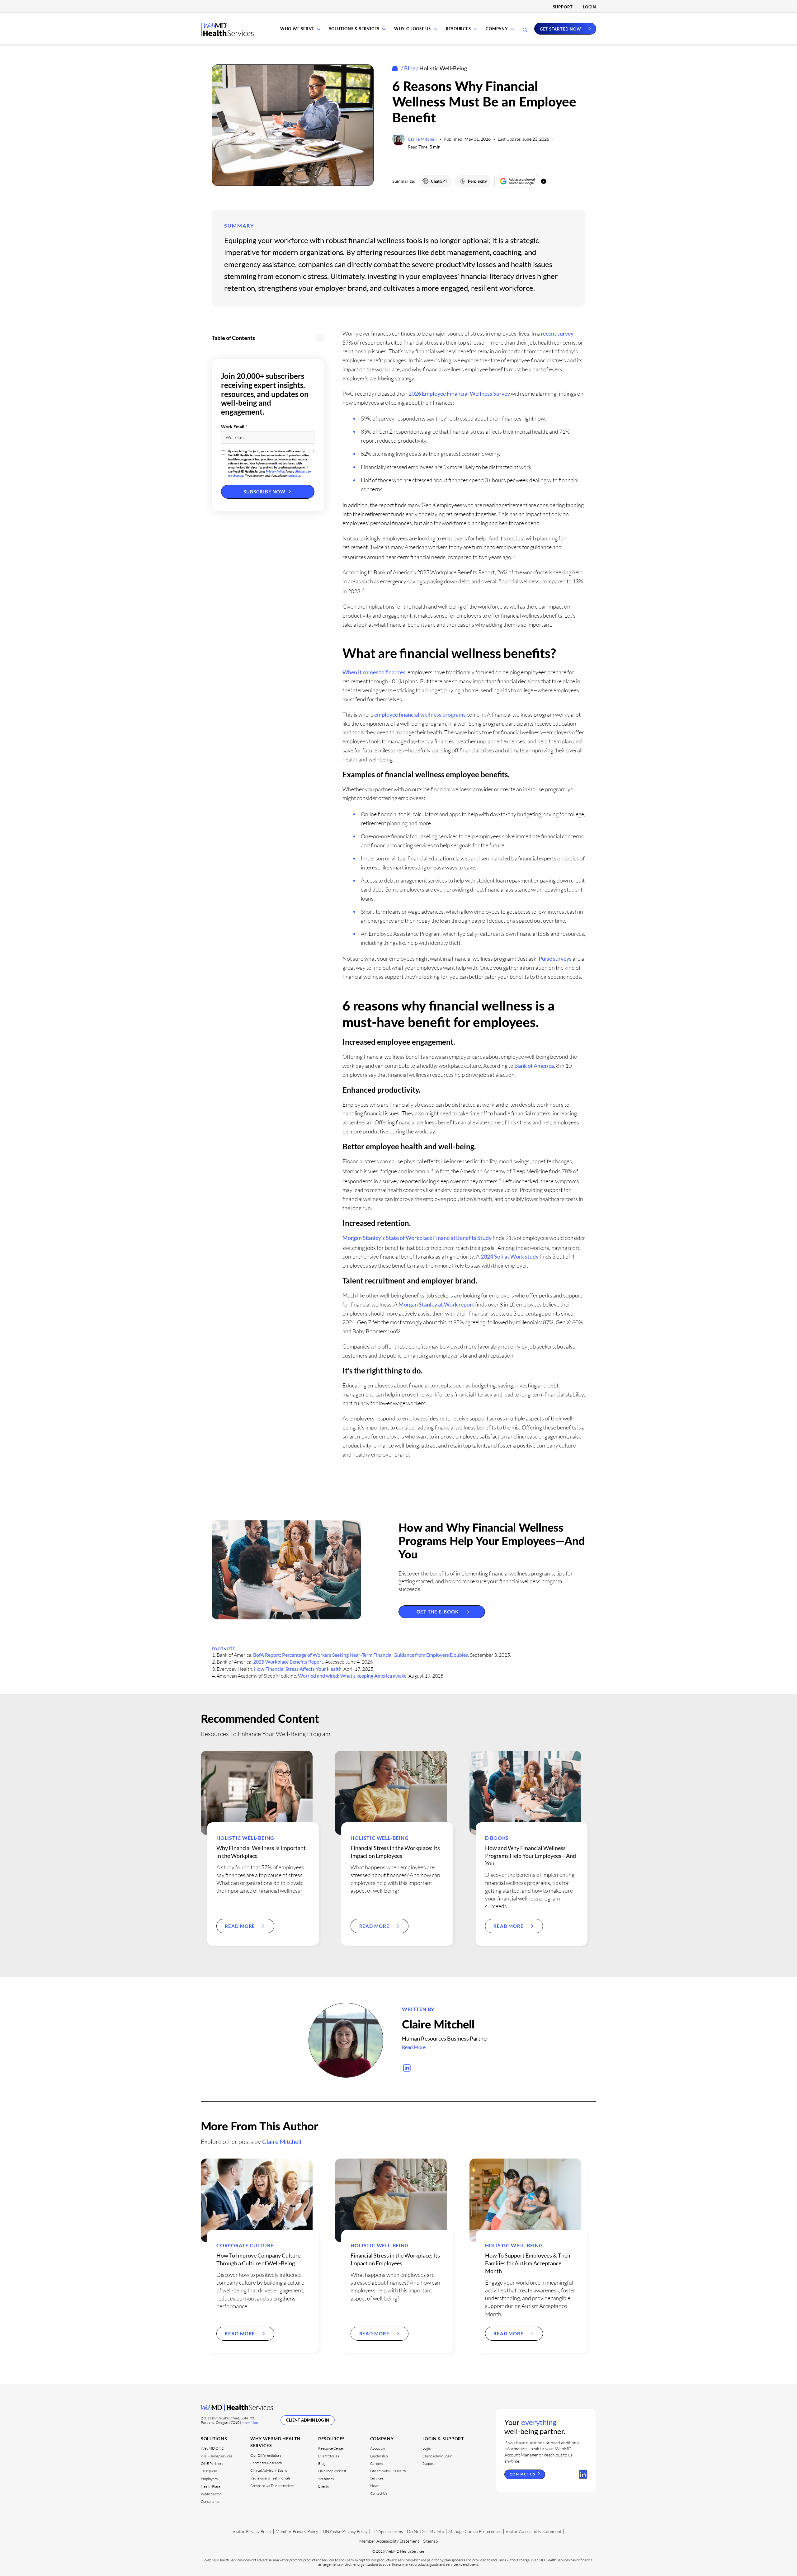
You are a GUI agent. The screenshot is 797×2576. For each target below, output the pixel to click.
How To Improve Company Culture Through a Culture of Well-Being (258, 2259)
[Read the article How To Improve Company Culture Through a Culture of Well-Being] (257, 2200)
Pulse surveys (555, 958)
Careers (377, 2463)
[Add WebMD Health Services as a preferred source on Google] (518, 181)
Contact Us (379, 2493)
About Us (377, 2448)
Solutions (214, 2439)
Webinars (326, 2479)
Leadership (379, 2456)
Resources (458, 29)
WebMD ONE (212, 2448)
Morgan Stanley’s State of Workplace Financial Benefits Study (417, 1238)
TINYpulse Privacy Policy (345, 2531)
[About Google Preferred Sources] (544, 181)
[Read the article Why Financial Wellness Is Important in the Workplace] (257, 1793)
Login (589, 7)
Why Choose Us (413, 29)
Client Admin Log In (308, 2420)
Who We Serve (297, 29)
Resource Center (331, 2448)
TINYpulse (209, 2471)
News (375, 2486)
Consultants (210, 2501)
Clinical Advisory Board (269, 2470)
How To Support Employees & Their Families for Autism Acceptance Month (528, 2263)
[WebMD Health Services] (227, 34)
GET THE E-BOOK (438, 1612)
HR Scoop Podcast (332, 2471)
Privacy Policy (275, 471)
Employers (209, 2479)
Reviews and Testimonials (270, 2478)
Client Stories (329, 2456)
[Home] (396, 68)
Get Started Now (561, 29)
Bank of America (534, 1066)
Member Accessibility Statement (389, 2541)
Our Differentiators (266, 2455)
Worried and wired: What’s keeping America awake (352, 1676)
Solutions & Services (354, 29)
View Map (250, 2422)
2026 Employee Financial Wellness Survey (459, 393)
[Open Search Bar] (525, 31)
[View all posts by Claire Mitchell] (346, 2040)
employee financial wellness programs (420, 714)
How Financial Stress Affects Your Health (298, 1669)
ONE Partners (212, 2463)
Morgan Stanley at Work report (436, 1304)
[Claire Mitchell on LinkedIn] (407, 2068)
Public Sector (211, 2494)
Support (563, 7)
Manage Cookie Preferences (475, 2531)
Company (497, 29)
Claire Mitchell (422, 139)
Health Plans (211, 2486)
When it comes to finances (374, 672)
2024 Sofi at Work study (510, 1256)
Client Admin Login (437, 2456)
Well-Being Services (217, 2456)
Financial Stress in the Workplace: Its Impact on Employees (395, 2259)
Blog (410, 68)
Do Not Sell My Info (426, 2531)
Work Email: (234, 427)
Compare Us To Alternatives (272, 2486)
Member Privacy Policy (297, 2531)
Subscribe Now (264, 492)
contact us (294, 475)
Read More (240, 1926)
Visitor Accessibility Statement (534, 2531)
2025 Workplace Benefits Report (288, 1662)
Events (323, 2486)
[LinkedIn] (583, 2475)
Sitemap (430, 2541)
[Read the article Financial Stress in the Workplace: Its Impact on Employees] (391, 1793)
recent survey (557, 333)
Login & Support (443, 2439)
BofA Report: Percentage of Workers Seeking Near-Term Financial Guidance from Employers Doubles (361, 1655)
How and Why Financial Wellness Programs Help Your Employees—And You (492, 1542)
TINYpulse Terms (387, 2531)
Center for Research (266, 2463)
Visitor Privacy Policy (252, 2531)
